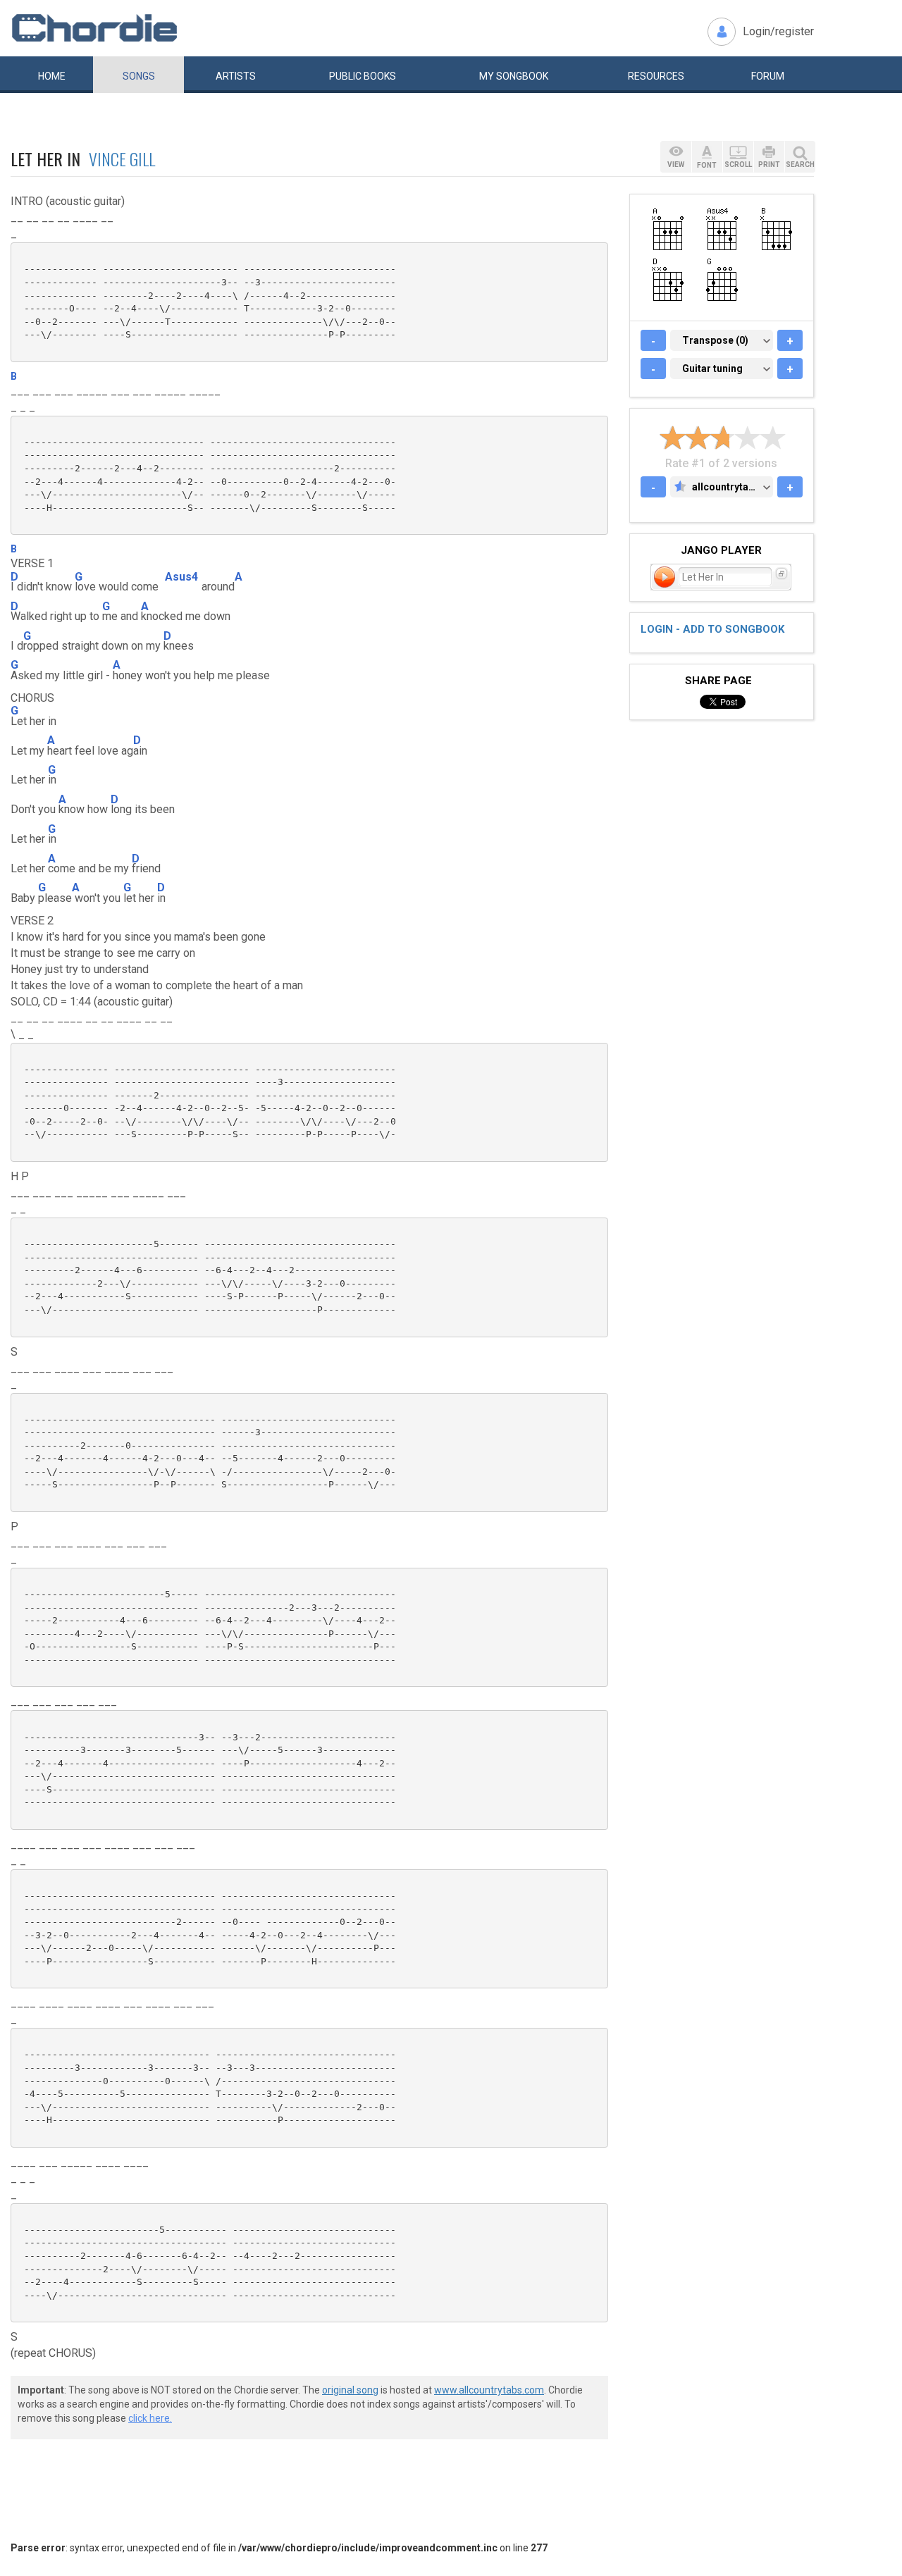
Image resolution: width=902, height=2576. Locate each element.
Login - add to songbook (712, 629)
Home (52, 76)
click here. (150, 2418)
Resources (656, 76)
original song (350, 2390)
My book (514, 76)
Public (363, 76)
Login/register (778, 31)
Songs (139, 76)
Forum (768, 76)
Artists (236, 76)
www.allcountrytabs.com (489, 2390)
